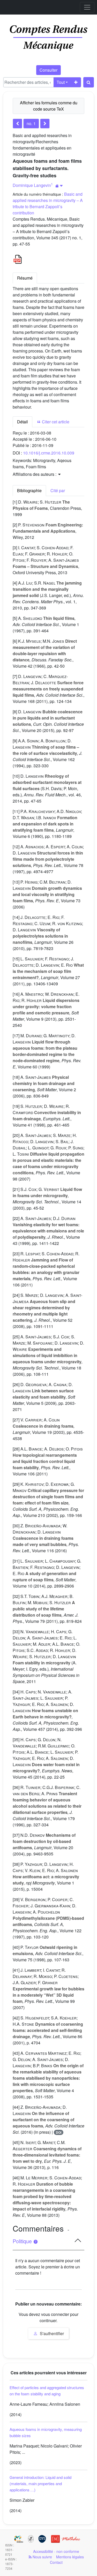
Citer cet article (55, 422)
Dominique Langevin (32, 185)
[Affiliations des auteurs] (59, 186)
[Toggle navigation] (87, 7)
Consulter (48, 70)
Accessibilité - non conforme (56, 2551)
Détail (23, 422)
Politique (23, 2241)
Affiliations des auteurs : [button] (35, 474)
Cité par (58, 490)
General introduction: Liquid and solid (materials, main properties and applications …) (40, 2483)
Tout (61, 82)
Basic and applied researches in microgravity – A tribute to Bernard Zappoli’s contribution (48, 203)
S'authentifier (51, 2333)
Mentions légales (70, 2557)
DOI (59, 2132)
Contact (56, 2562)
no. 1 (31, 123)
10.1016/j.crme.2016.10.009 (49, 453)
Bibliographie (29, 490)
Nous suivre (42, 2557)
